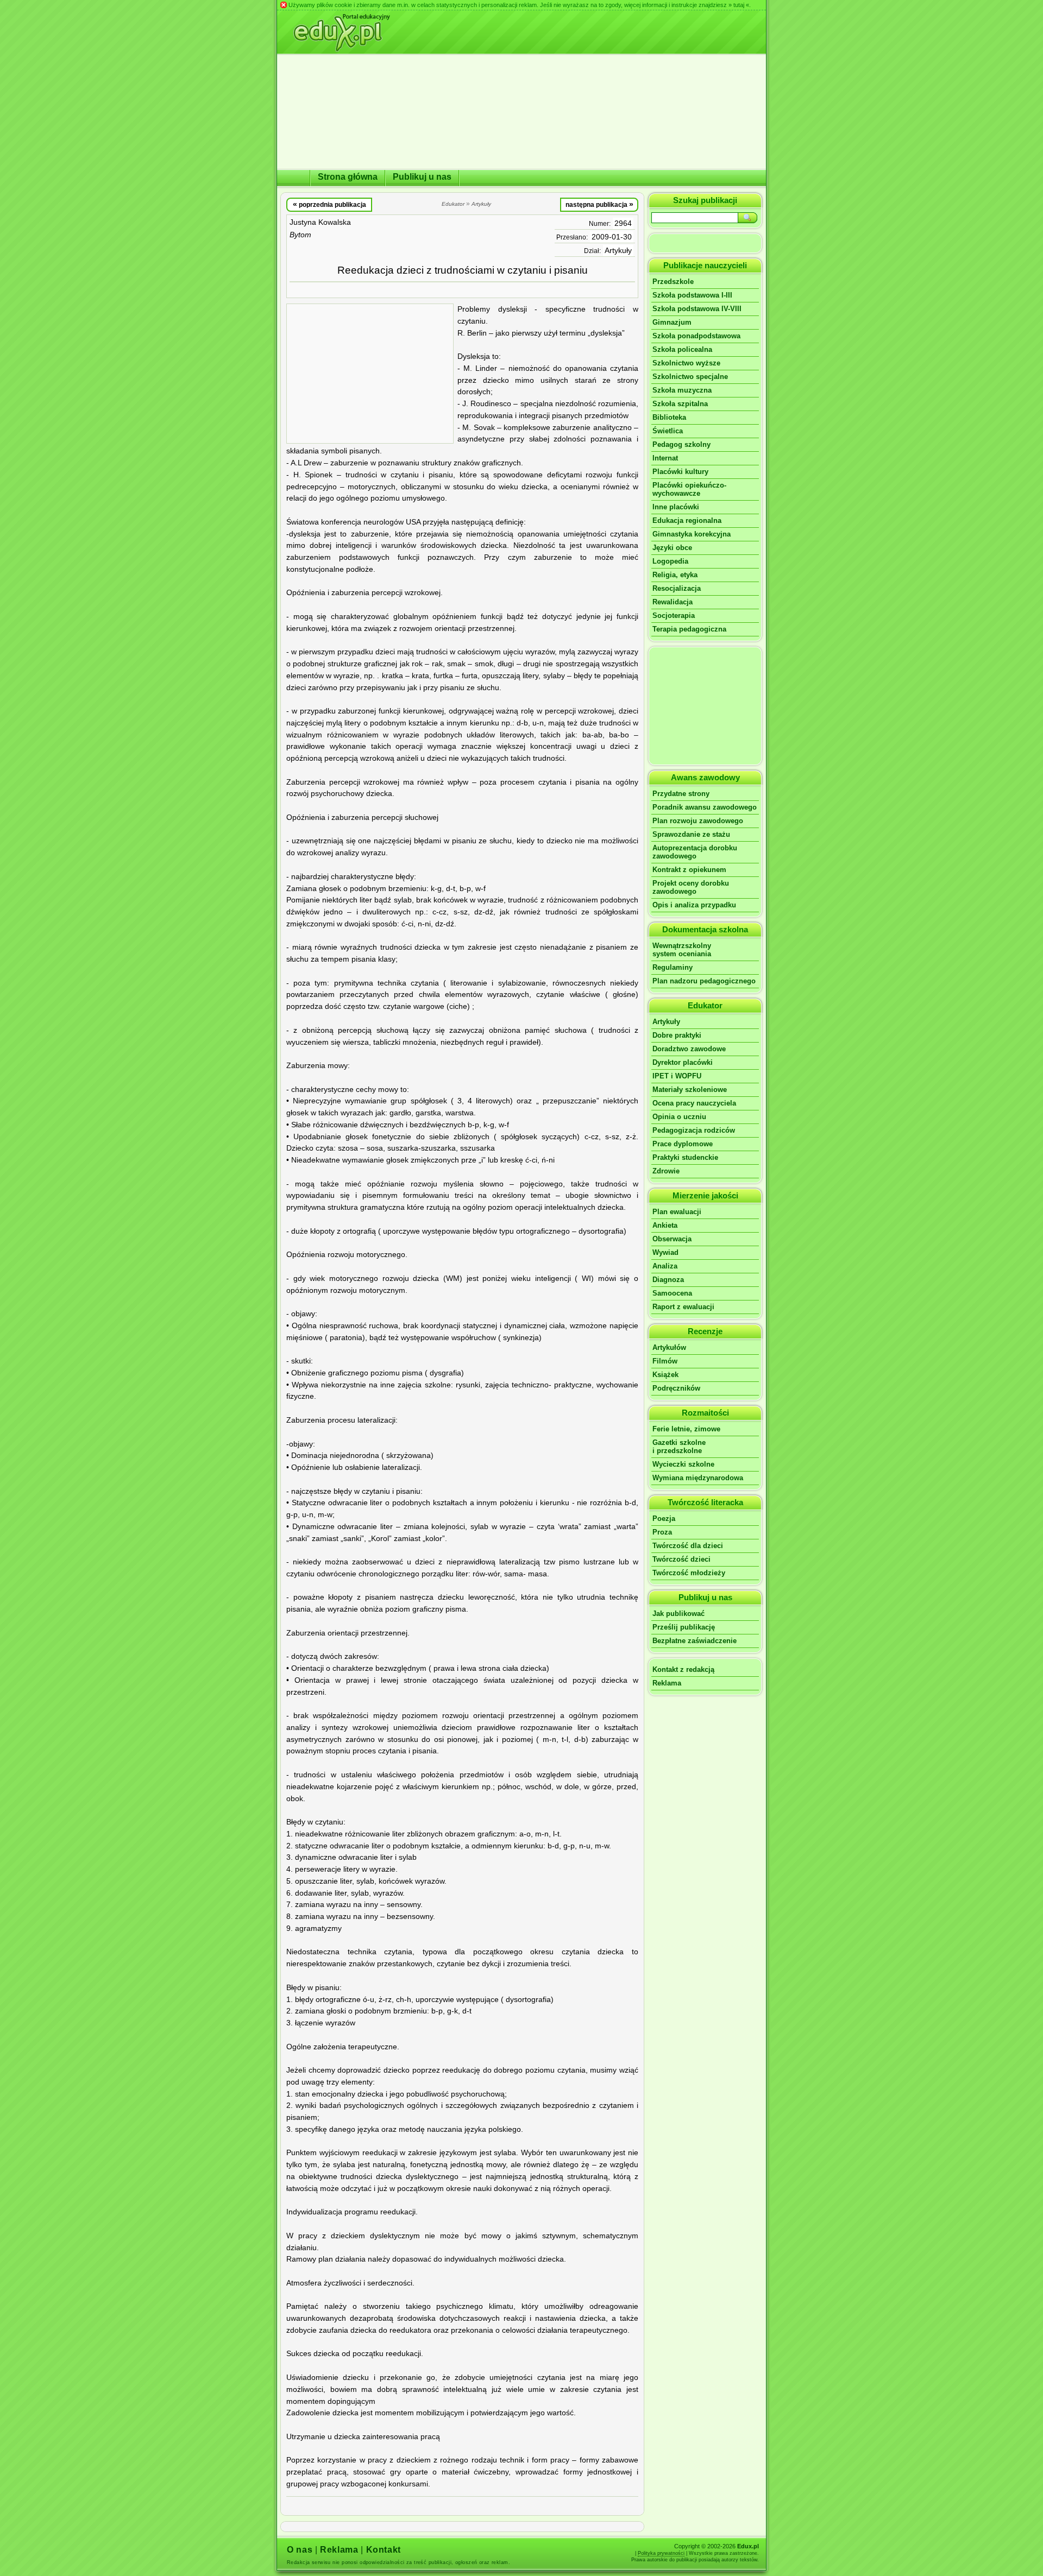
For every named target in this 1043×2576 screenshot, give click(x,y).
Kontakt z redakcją (683, 1669)
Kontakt (384, 2550)
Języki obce (672, 548)
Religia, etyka (675, 575)
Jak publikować (678, 1614)
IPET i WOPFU (677, 1076)
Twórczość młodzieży (689, 1573)
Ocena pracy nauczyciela (694, 1103)
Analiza (665, 1266)
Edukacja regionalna (687, 520)
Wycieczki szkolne (683, 1464)
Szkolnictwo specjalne (690, 377)
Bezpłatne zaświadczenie (695, 1641)
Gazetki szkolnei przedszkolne (679, 1447)
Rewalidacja (673, 602)
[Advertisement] (370, 374)
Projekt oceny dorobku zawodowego (691, 887)
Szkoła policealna (682, 349)
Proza (662, 1532)
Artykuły (618, 251)
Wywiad (665, 1252)
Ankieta (665, 1225)
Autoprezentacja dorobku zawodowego (695, 852)
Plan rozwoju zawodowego (698, 821)
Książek (665, 1375)
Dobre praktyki (677, 1035)
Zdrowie (666, 1171)
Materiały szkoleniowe (690, 1090)
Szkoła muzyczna (682, 390)
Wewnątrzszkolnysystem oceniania (682, 950)
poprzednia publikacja (329, 204)
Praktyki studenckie (685, 1157)
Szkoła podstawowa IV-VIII (697, 309)
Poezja (664, 1519)
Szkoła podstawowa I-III (692, 295)
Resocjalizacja (677, 588)
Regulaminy (673, 967)
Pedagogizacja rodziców (694, 1130)
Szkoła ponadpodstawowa (696, 336)
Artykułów (669, 1347)
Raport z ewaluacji (683, 1307)
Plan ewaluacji (677, 1212)
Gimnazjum (672, 322)
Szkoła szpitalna (680, 404)
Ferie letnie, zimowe (686, 1429)
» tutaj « (739, 5)
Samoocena (672, 1293)
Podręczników (676, 1388)
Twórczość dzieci (681, 1559)
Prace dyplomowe (683, 1144)
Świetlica (668, 431)
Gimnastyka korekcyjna (692, 534)
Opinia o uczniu (679, 1117)
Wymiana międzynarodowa (698, 1478)
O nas (300, 2550)
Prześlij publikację (684, 1627)
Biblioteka (669, 417)
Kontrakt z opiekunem (689, 870)
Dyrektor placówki (683, 1062)
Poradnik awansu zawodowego (705, 807)
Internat (665, 458)
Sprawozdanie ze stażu (691, 834)
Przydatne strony (681, 794)
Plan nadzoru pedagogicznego (704, 981)
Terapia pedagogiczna (689, 629)
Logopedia (670, 561)
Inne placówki (676, 507)
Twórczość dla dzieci (688, 1546)
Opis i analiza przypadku (694, 905)
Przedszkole (673, 282)
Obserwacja (672, 1239)
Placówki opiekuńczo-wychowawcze (689, 489)
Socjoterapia (674, 615)
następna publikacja (599, 204)
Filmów (665, 1361)
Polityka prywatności (661, 2553)
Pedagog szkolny (681, 444)
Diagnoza (668, 1280)
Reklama (667, 1683)
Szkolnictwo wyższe (686, 363)
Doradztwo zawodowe (689, 1049)
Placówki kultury (680, 472)
